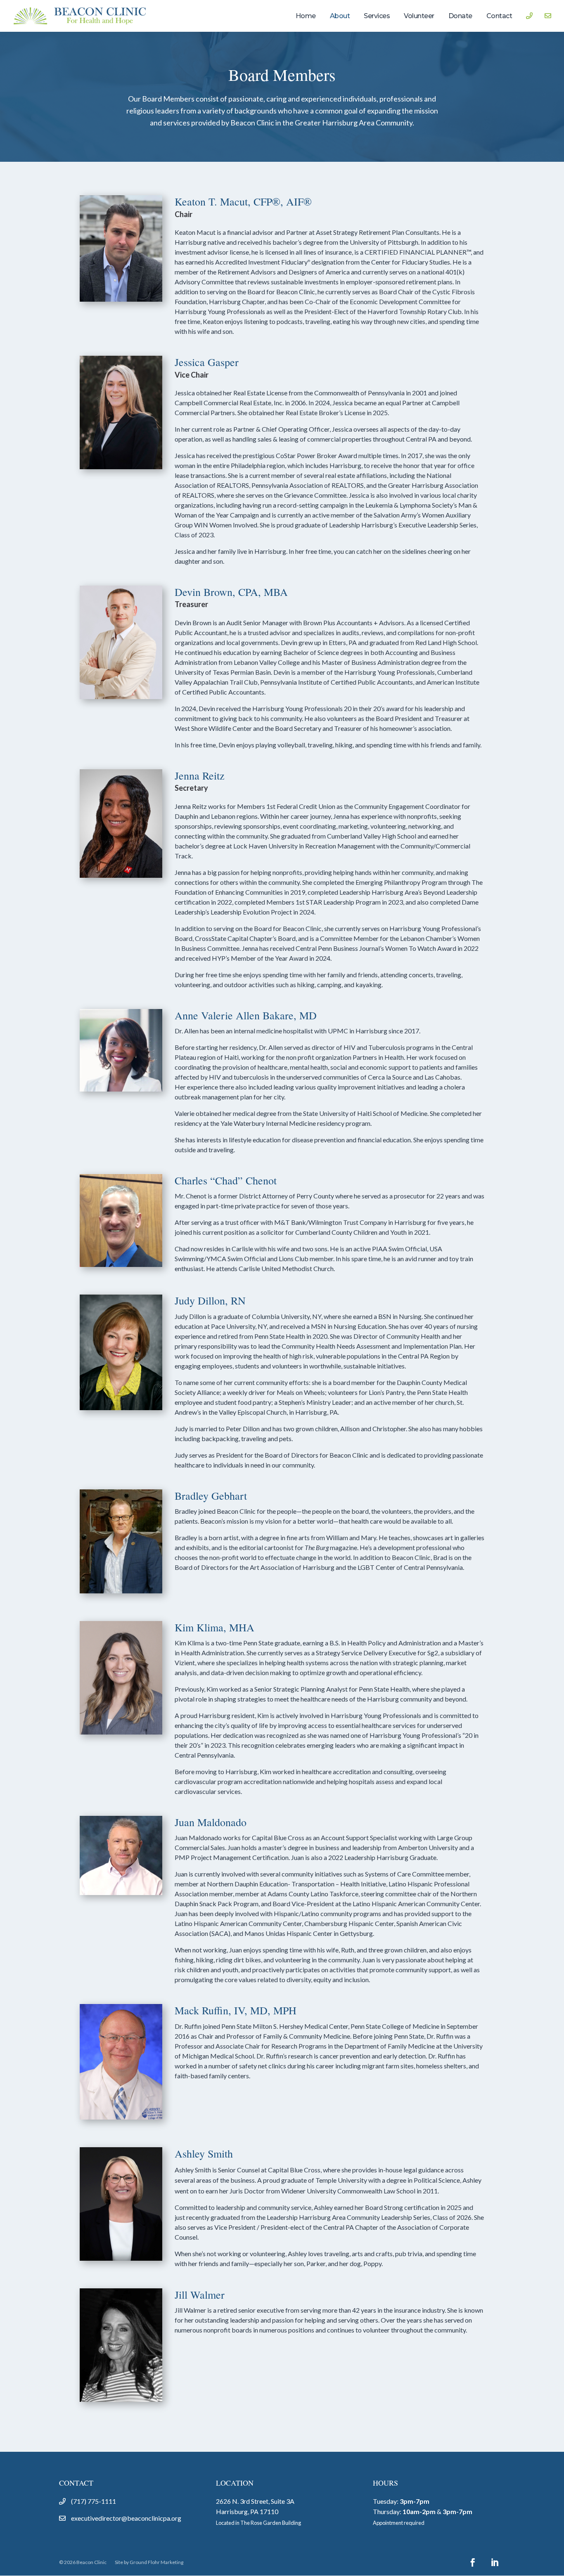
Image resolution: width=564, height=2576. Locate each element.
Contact (499, 16)
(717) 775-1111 (94, 2501)
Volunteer (419, 16)
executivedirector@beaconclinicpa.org (126, 2518)
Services (377, 16)
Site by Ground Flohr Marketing (149, 2562)
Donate (460, 16)
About (340, 16)
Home (306, 16)
